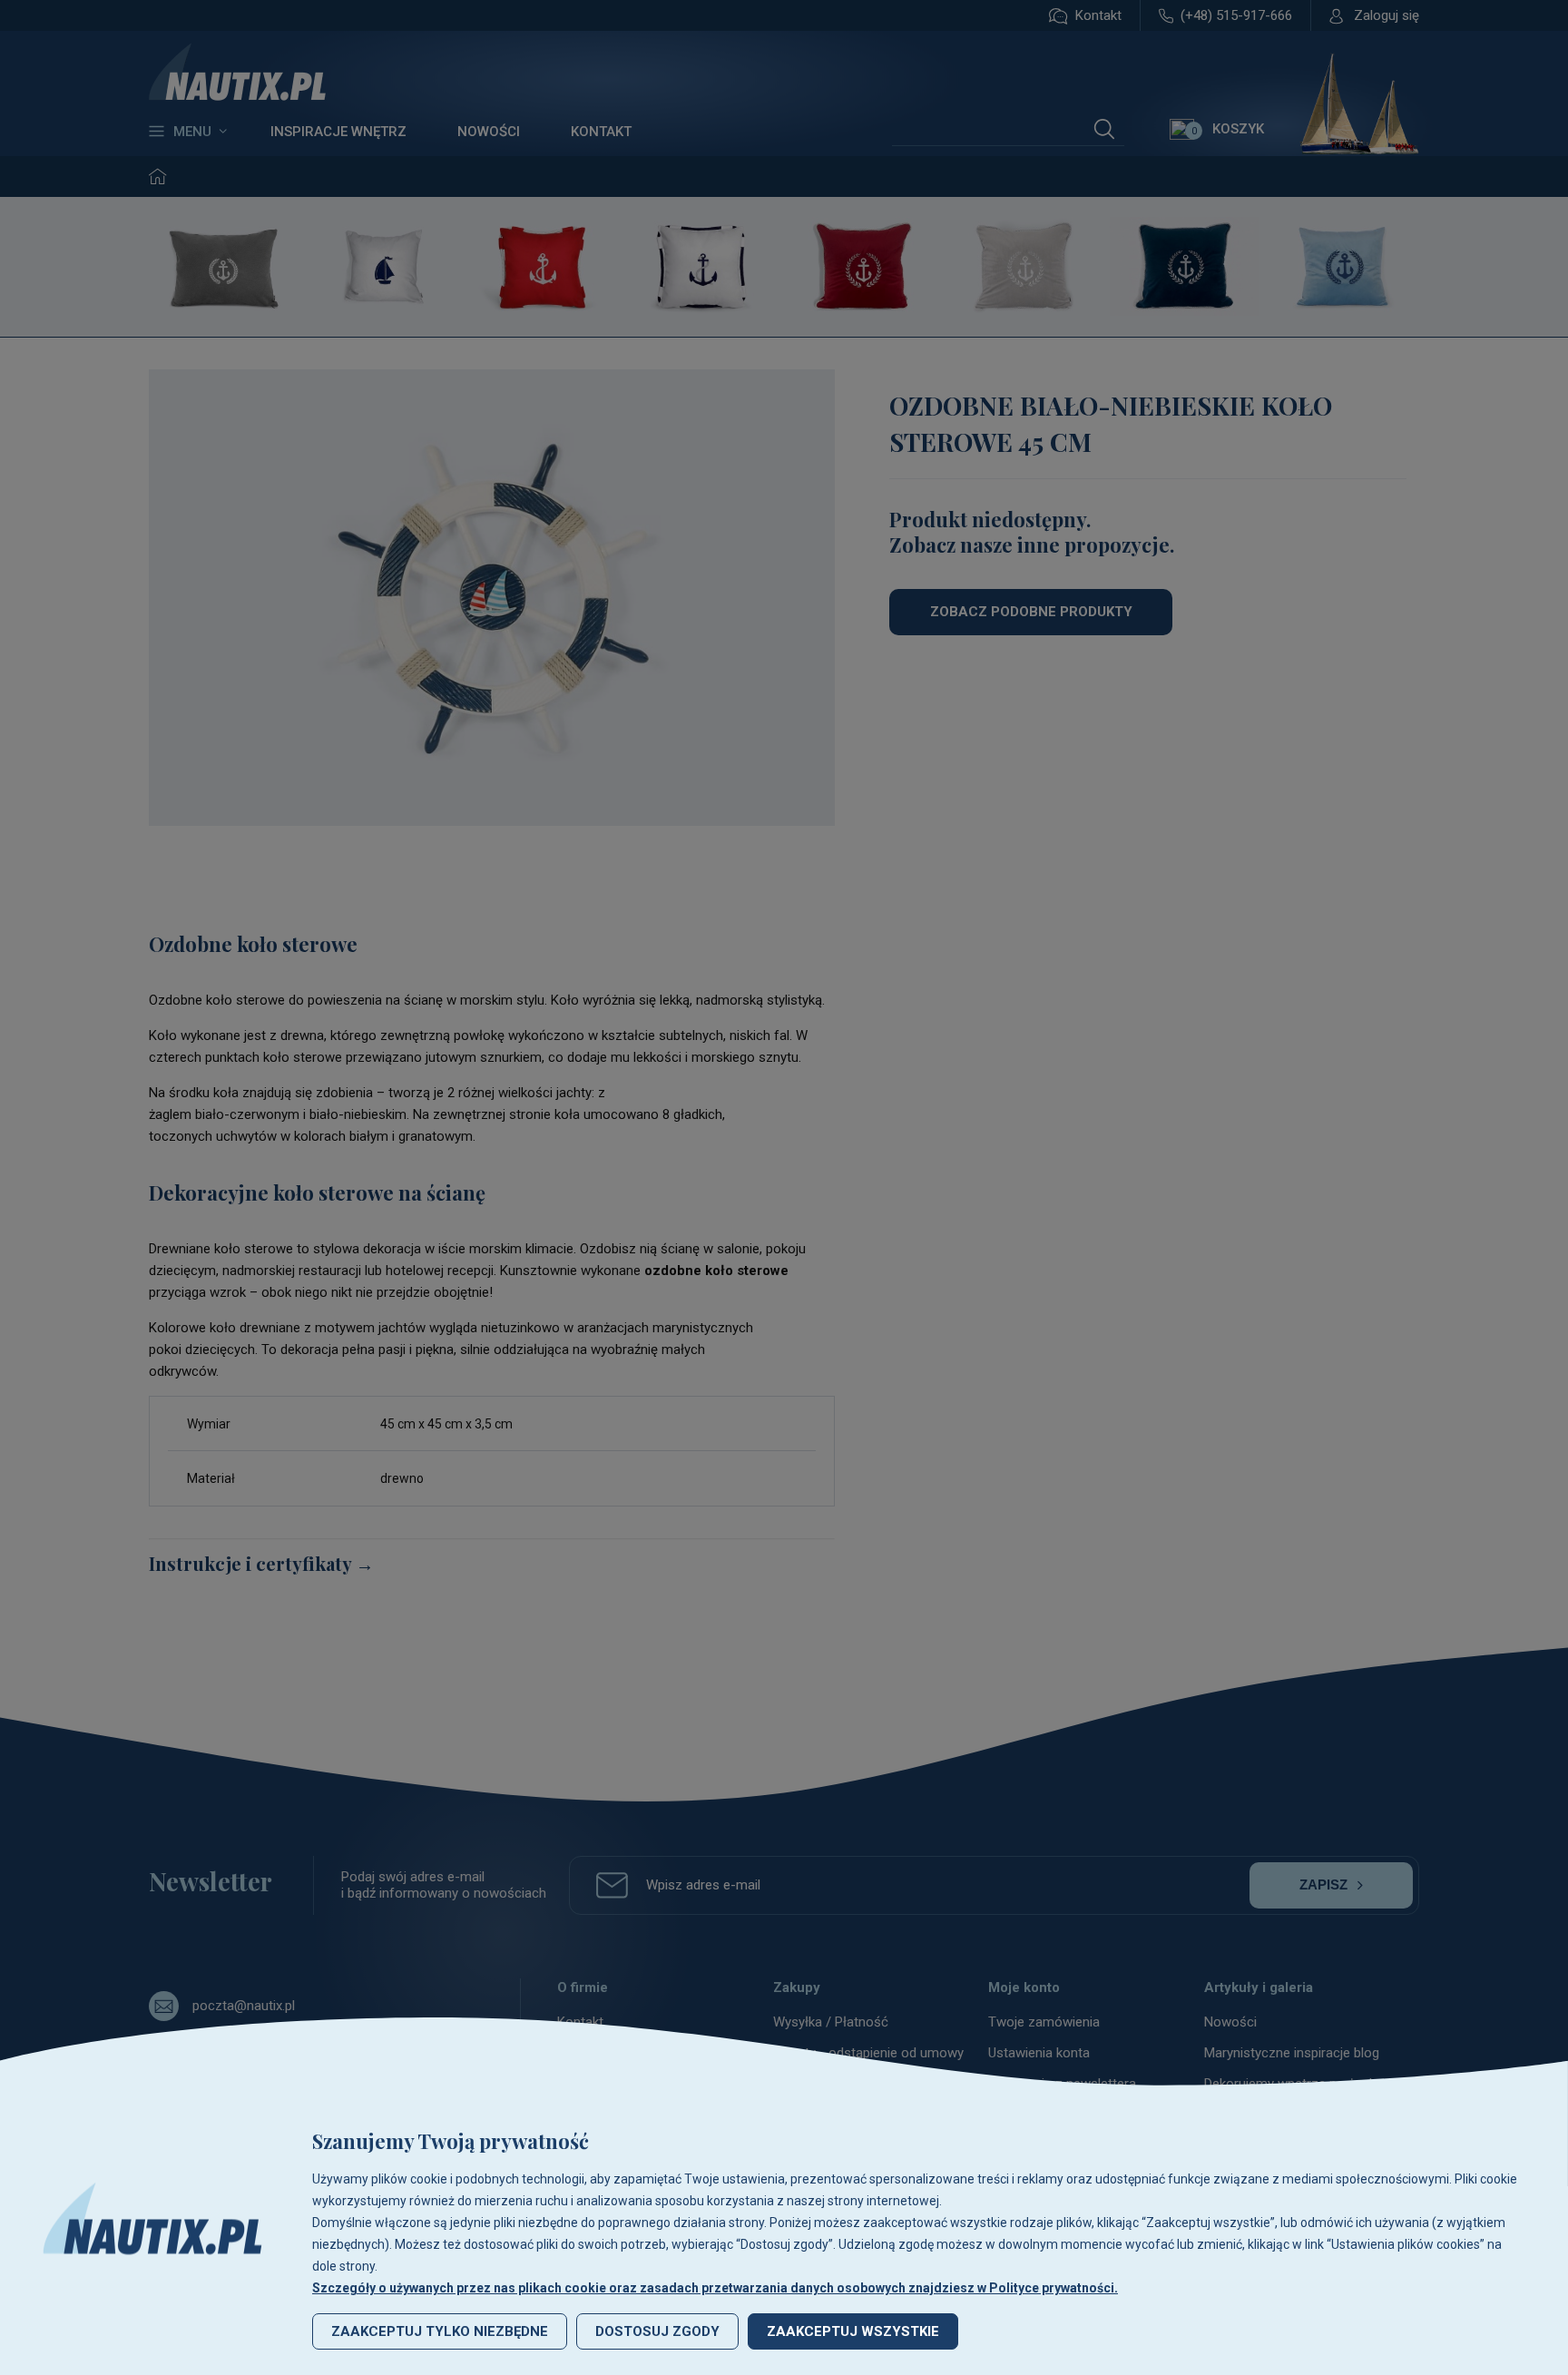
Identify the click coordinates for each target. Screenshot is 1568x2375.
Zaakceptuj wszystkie (853, 2331)
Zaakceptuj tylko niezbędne (440, 2331)
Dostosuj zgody (657, 2331)
